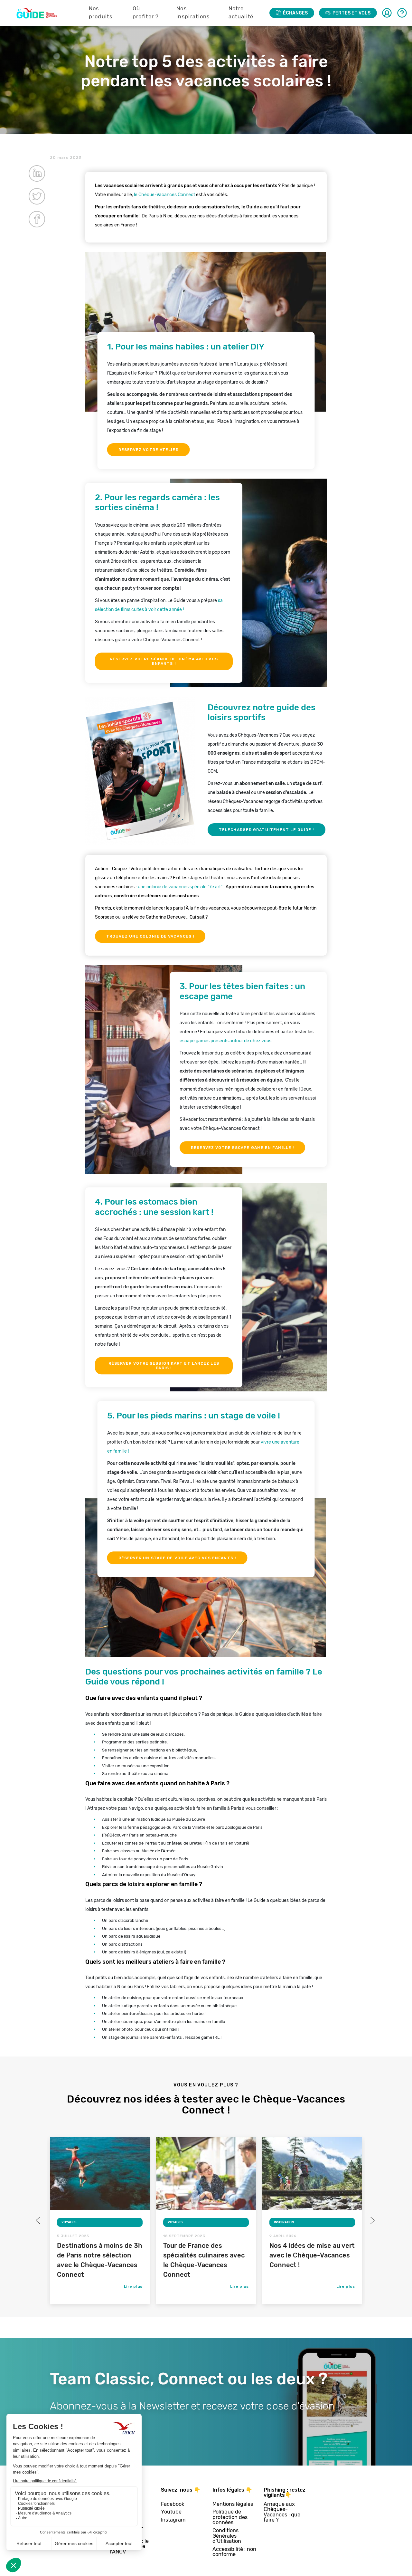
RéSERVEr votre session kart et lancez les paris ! (164, 1366)
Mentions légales (233, 2504)
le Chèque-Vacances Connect (164, 195)
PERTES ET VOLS (351, 13)
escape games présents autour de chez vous (225, 1041)
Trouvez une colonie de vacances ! (150, 936)
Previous (39, 2220)
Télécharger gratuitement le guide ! (267, 830)
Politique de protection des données (230, 2517)
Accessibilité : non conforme (234, 2552)
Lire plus (133, 2286)
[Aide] (402, 13)
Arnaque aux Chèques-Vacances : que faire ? (282, 2512)
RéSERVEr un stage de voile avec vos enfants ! (177, 1558)
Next (372, 2220)
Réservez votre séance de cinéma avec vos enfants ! (164, 661)
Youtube (171, 2512)
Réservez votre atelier (149, 450)
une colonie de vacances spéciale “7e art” (181, 887)
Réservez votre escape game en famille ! (243, 1148)
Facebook (173, 2504)
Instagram (173, 2520)
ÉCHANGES (295, 13)
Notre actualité (241, 13)
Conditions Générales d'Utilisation (227, 2536)
